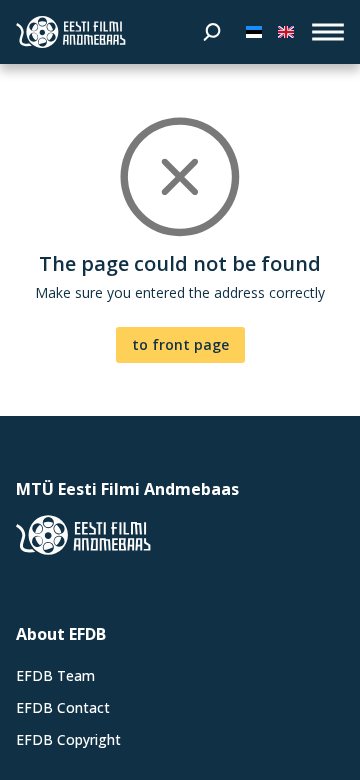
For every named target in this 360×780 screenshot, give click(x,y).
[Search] (212, 32)
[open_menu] (328, 32)
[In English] (286, 32)
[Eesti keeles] (254, 32)
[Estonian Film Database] (71, 32)
